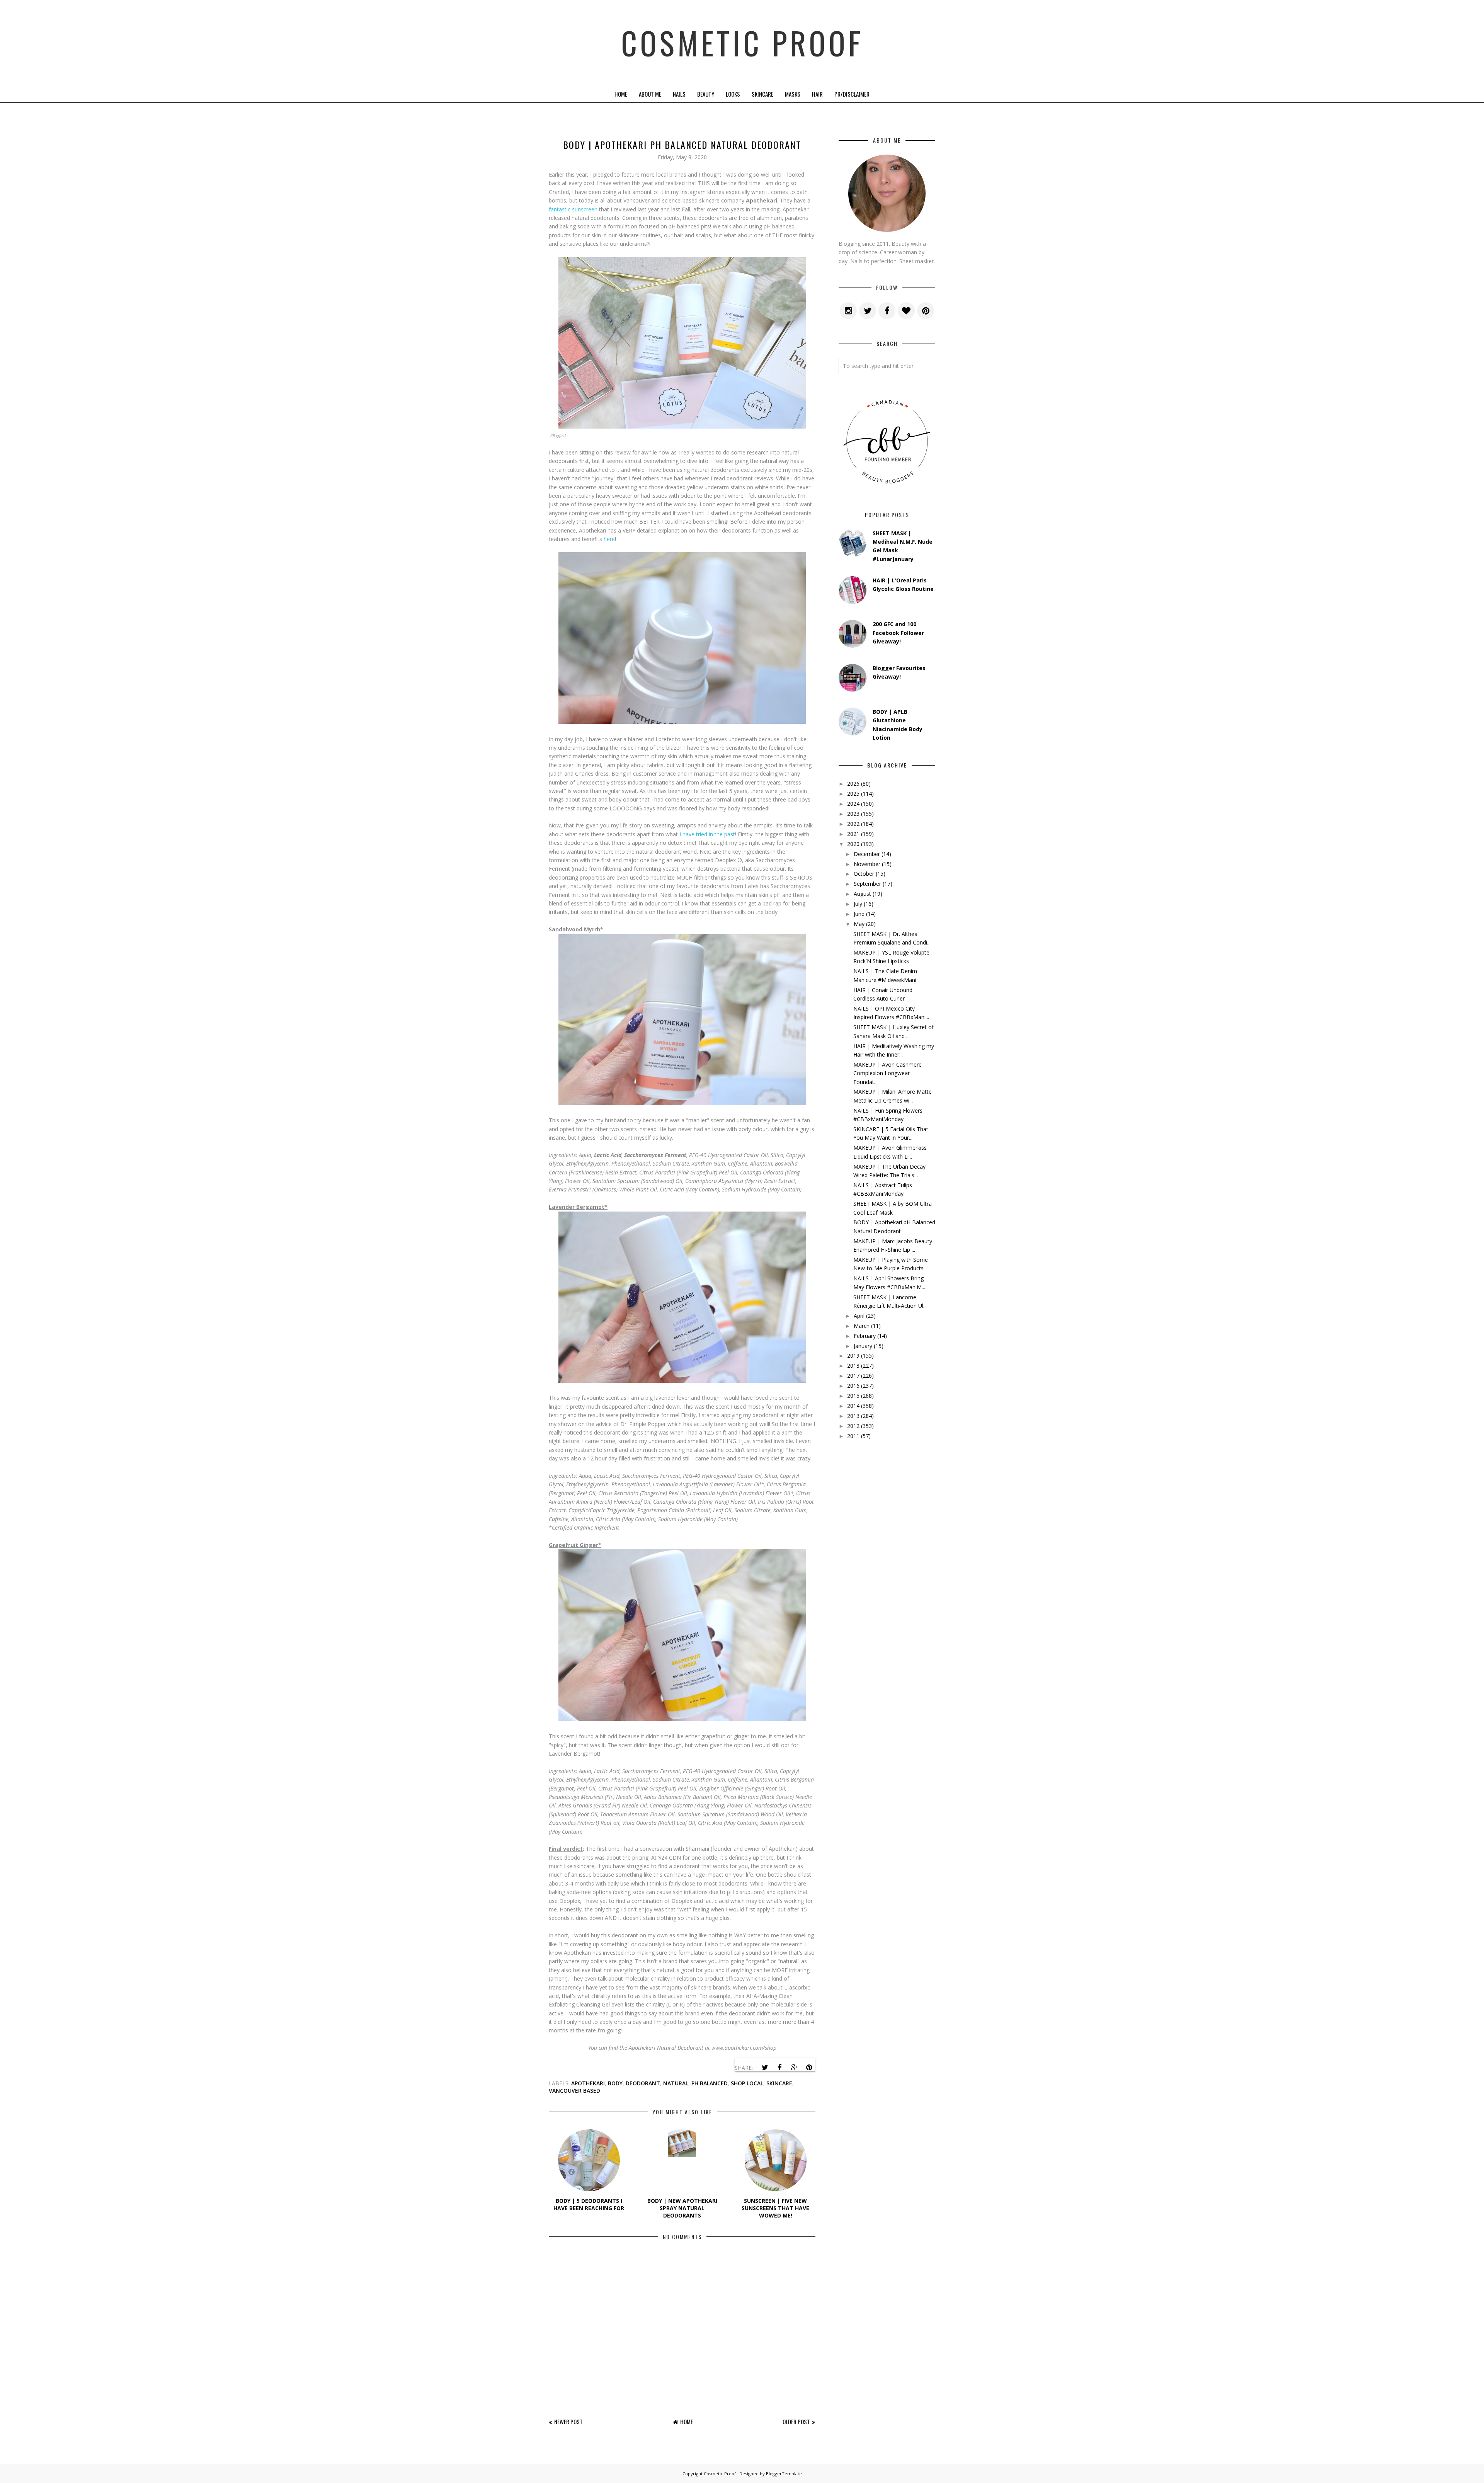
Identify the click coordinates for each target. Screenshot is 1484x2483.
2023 (853, 814)
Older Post (796, 2422)
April (859, 1316)
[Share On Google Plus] (794, 2068)
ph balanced (710, 2083)
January (863, 1346)
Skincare (762, 94)
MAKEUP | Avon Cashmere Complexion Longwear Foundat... (888, 1073)
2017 (853, 1376)
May (859, 924)
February (865, 1336)
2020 (853, 844)
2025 (853, 794)
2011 (853, 1436)
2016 (853, 1386)
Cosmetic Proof (742, 43)
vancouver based (574, 2091)
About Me (650, 94)
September (867, 884)
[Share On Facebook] (779, 2068)
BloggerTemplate (784, 2474)
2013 (853, 1416)
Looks (733, 94)
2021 (853, 834)
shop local (747, 2083)
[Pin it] (809, 2068)
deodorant (643, 2083)
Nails (679, 94)
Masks (793, 94)
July (858, 904)
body (615, 2083)
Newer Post (568, 2422)
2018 (853, 1366)
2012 (853, 1426)
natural (676, 2083)
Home (621, 94)
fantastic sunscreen (573, 209)
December (867, 854)
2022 (853, 824)
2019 (853, 1356)
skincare (779, 2083)
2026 (853, 784)
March (862, 1326)
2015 (853, 1396)
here (609, 539)
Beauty (706, 94)
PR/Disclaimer (852, 94)
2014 (853, 1406)
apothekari (588, 2083)
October (864, 874)
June (859, 914)
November (867, 864)
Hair (817, 94)
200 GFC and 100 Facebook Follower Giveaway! (898, 633)
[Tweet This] (765, 2068)
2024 (853, 804)
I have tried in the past (707, 834)
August (862, 894)
